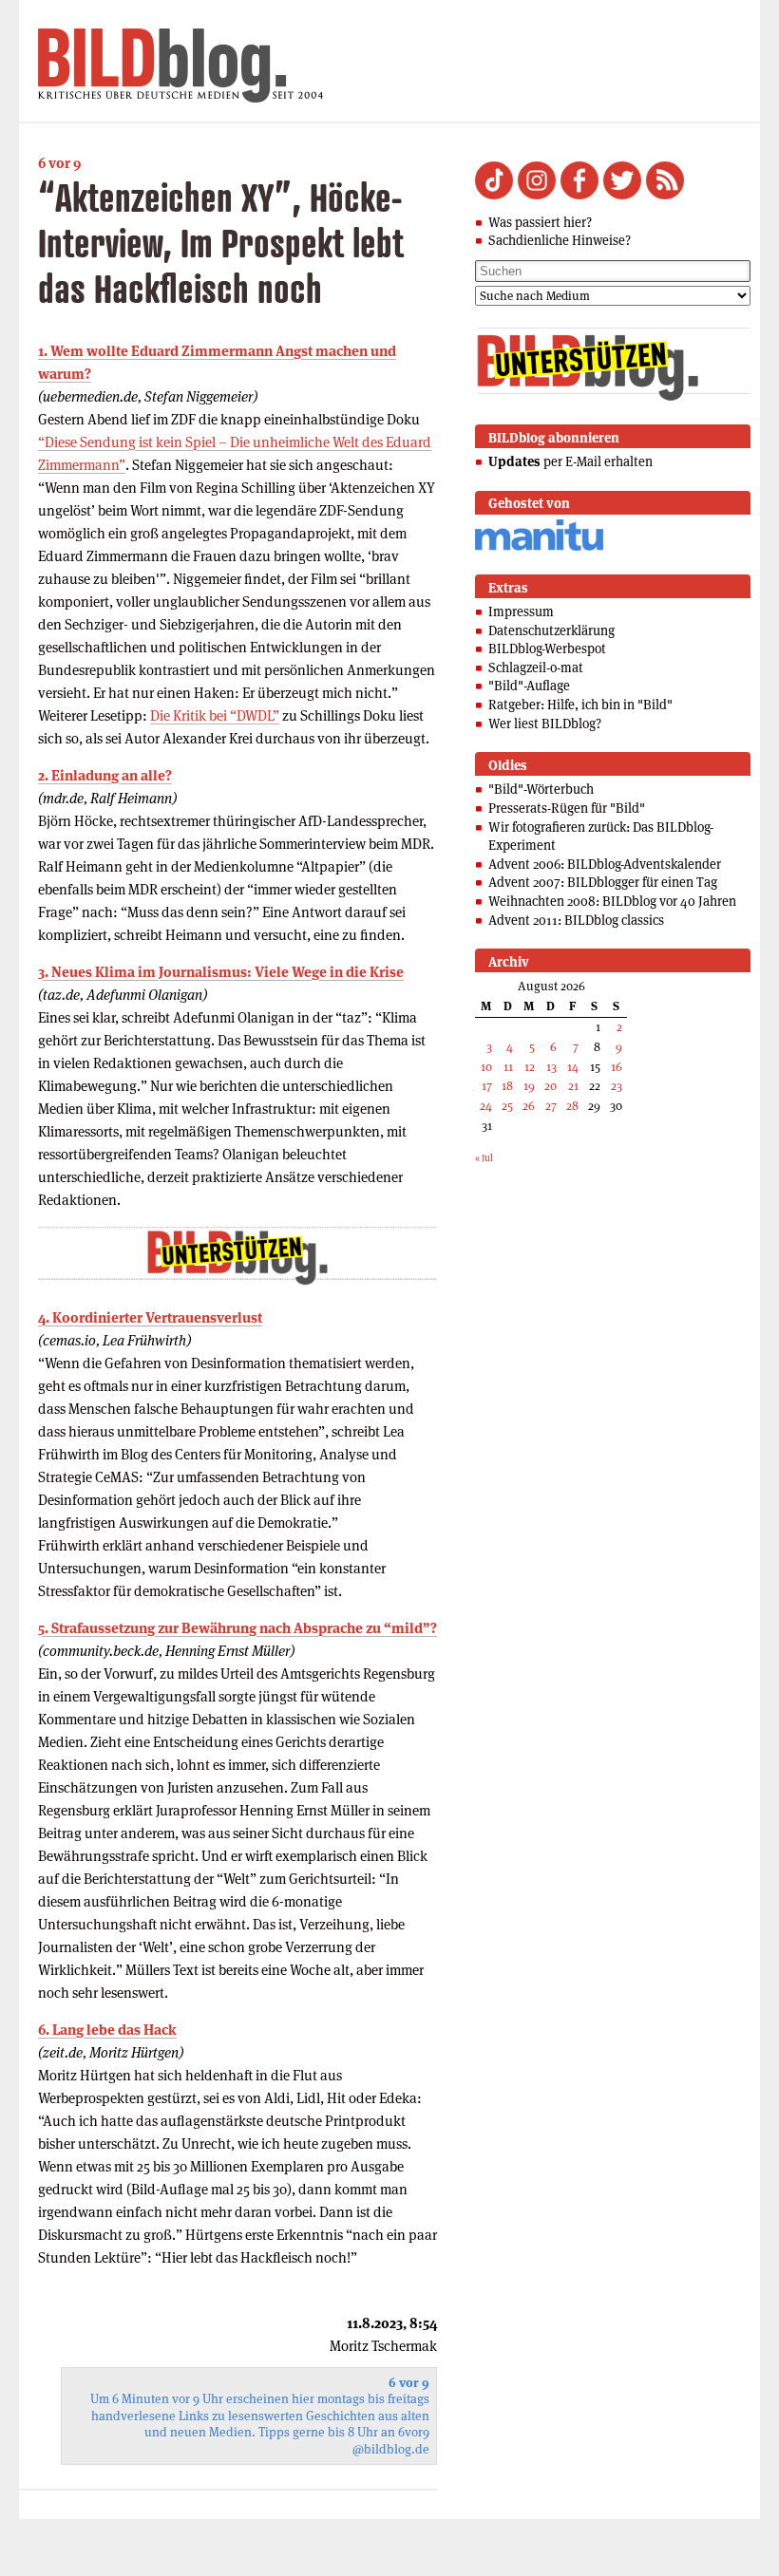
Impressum (521, 611)
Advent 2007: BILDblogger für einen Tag (603, 882)
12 (530, 1067)
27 (551, 1106)
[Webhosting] (539, 547)
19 (529, 1086)
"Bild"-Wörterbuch (541, 789)
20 (551, 1086)
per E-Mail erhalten (570, 461)
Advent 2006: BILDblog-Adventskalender (605, 864)
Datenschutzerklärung (551, 630)
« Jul (484, 1158)
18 (507, 1086)
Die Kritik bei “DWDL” (215, 715)
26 (529, 1106)
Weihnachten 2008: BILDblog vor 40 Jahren (612, 901)
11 (508, 1067)
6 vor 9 (59, 163)
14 (573, 1067)
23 (617, 1086)
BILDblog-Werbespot (547, 649)
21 (573, 1086)
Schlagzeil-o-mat (536, 668)
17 (487, 1086)
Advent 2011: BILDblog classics (576, 920)
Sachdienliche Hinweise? (560, 240)
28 (572, 1106)
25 (507, 1106)
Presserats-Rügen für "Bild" (567, 808)
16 (617, 1067)
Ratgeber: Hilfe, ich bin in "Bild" (580, 705)
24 (486, 1106)
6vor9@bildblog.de (391, 2441)
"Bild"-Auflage (529, 686)
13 (551, 1067)
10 (486, 1067)
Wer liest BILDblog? (545, 724)
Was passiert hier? (540, 222)
